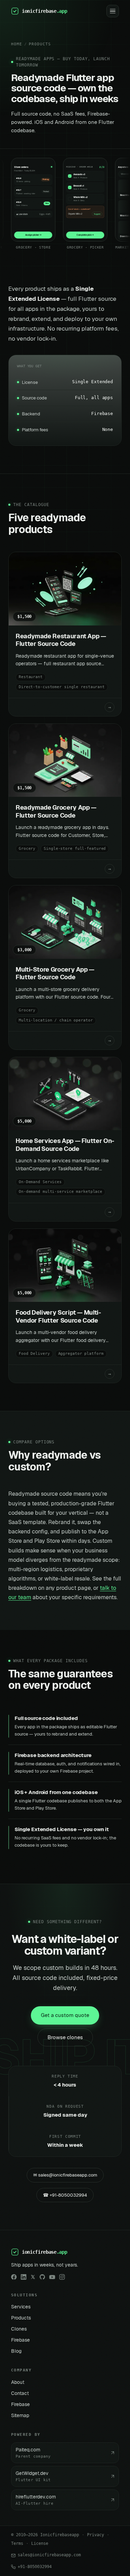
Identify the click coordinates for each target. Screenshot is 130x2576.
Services (21, 2307)
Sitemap (20, 2415)
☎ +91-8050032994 (65, 2195)
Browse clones (65, 2037)
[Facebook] (14, 2277)
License (40, 2543)
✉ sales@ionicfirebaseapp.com (65, 2175)
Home (17, 44)
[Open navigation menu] (113, 11)
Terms (17, 2543)
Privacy (96, 2535)
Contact (20, 2393)
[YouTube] (52, 2277)
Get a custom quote (65, 2015)
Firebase (20, 2340)
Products (40, 44)
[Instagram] (62, 2277)
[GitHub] (42, 2277)
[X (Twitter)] (33, 2277)
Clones (19, 2329)
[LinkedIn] (24, 2277)
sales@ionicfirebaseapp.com (49, 2555)
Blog (16, 2351)
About (18, 2382)
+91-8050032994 (35, 2567)
